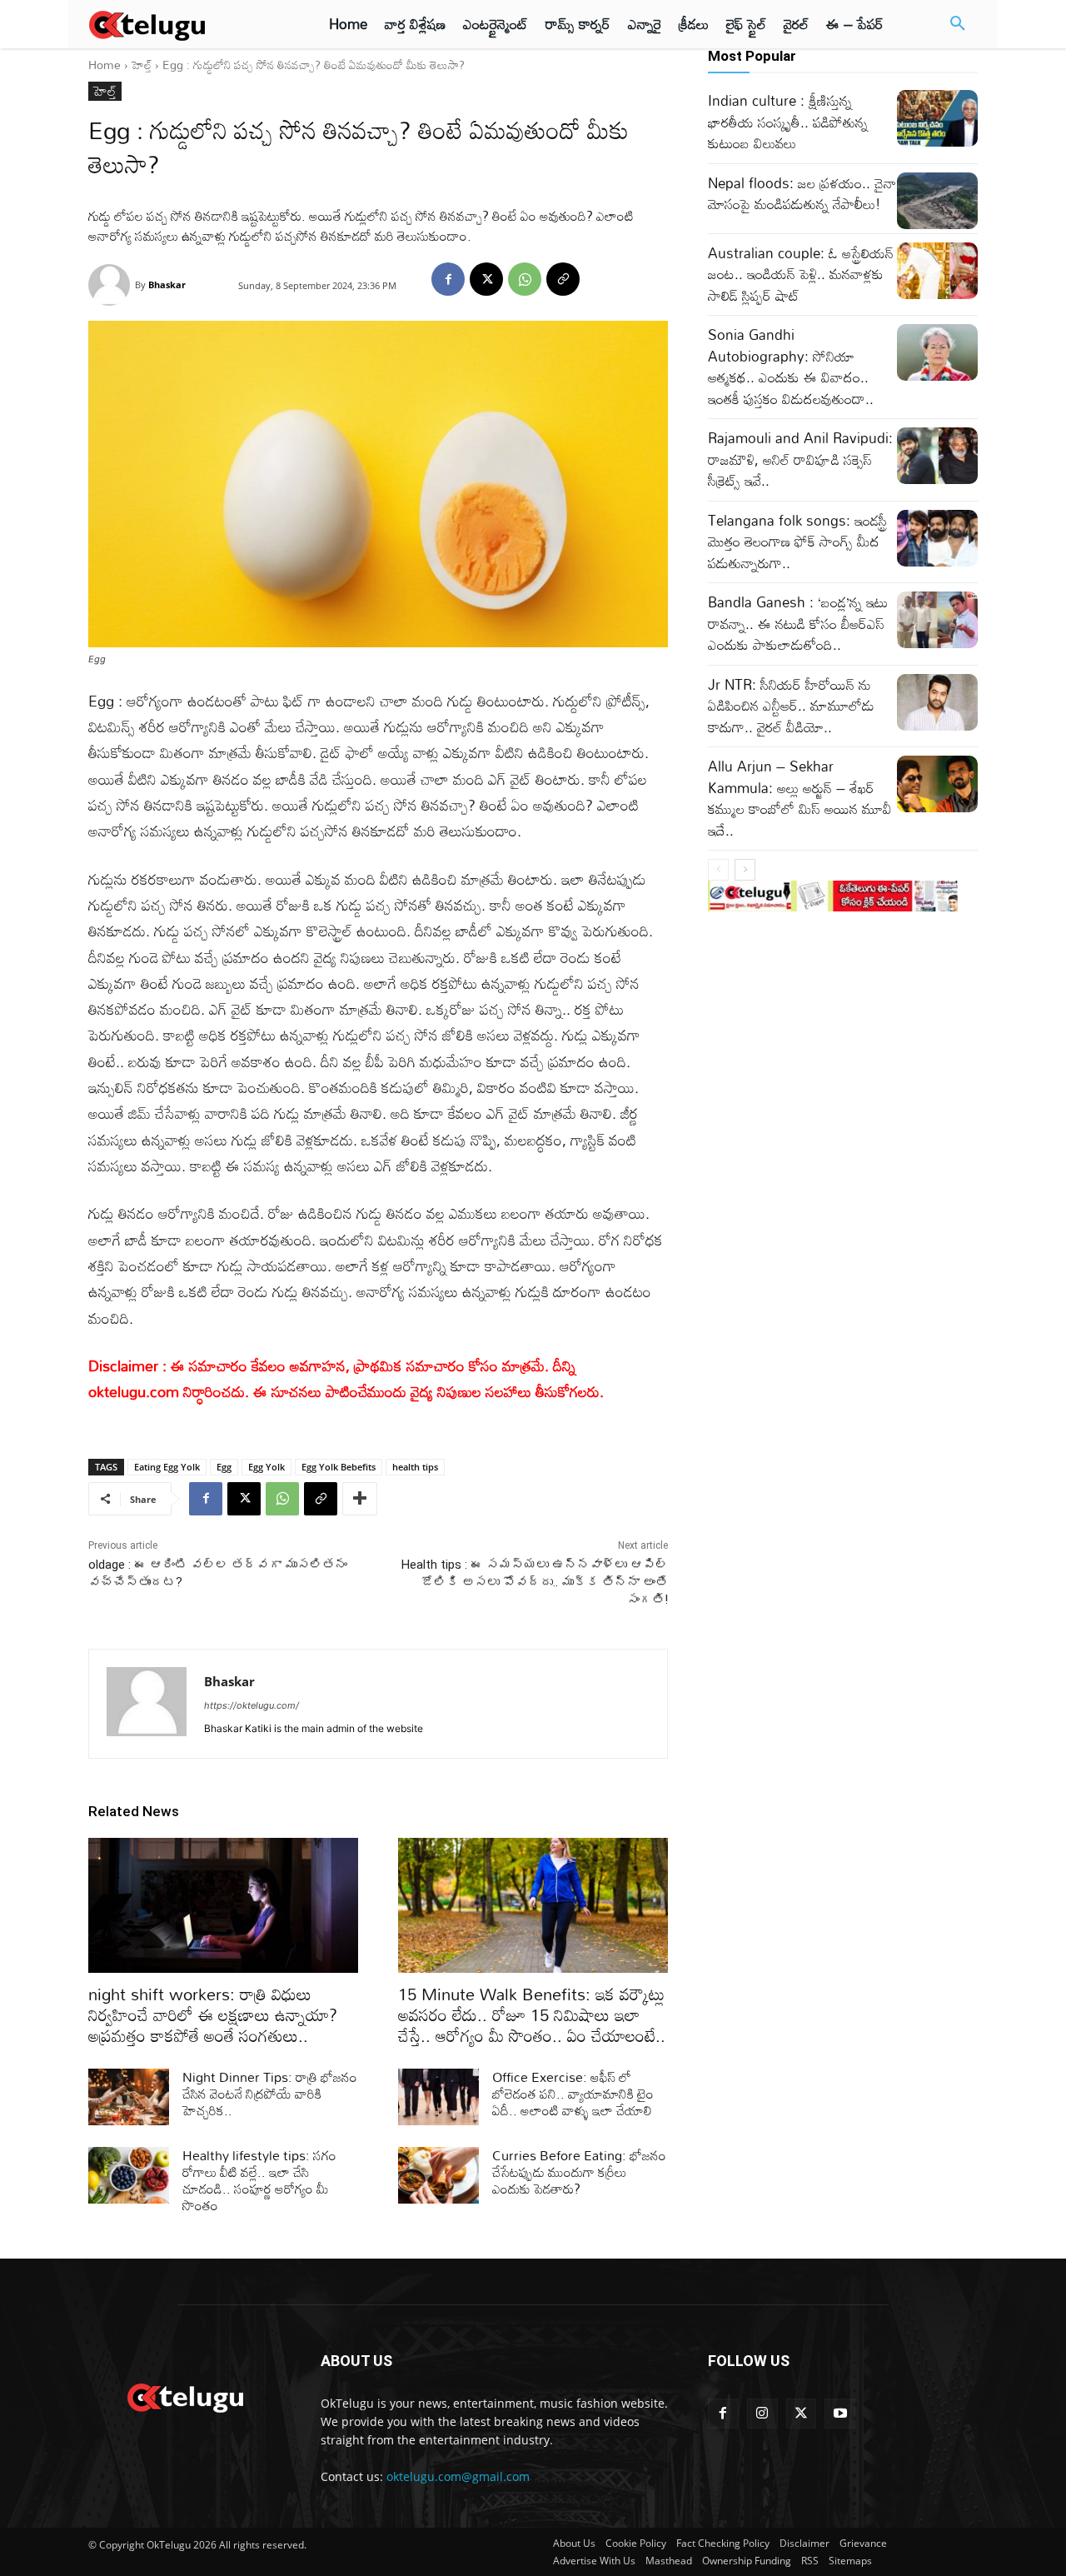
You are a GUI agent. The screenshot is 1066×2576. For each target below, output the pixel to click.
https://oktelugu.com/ (252, 1705)
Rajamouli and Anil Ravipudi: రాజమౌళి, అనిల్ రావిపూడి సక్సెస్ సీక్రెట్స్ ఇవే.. (800, 459)
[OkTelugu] (184, 24)
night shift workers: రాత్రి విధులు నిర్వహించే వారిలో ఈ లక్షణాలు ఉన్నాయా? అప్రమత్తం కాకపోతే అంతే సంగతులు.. (213, 2014)
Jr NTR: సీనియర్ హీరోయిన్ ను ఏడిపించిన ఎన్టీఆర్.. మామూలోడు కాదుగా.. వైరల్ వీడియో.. (791, 706)
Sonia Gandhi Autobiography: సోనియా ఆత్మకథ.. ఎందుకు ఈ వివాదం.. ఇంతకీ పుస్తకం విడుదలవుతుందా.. (791, 367)
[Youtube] (840, 2414)
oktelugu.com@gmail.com (458, 2476)
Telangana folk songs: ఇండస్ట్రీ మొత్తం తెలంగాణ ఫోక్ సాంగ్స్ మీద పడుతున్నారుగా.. (797, 542)
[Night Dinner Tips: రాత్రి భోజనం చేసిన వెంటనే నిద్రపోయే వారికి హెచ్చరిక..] (129, 2097)
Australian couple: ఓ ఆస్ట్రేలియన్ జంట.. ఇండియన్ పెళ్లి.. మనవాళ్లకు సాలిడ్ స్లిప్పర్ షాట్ (801, 274)
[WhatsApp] (525, 279)
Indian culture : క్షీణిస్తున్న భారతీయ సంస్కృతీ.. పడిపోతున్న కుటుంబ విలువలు (788, 122)
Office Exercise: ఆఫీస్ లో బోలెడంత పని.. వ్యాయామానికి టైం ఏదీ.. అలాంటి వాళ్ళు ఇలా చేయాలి (573, 2094)
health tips (415, 1467)
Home (105, 65)
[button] (958, 24)
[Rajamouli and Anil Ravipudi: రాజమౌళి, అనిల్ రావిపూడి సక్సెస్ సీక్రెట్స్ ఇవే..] (937, 456)
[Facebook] (448, 279)
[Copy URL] (563, 279)
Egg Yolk (266, 1467)
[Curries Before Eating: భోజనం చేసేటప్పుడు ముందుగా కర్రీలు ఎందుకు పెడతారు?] (438, 2175)
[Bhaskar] (112, 285)
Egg (224, 1467)
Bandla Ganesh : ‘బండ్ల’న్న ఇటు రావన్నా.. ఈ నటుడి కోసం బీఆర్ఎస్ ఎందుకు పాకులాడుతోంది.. (798, 623)
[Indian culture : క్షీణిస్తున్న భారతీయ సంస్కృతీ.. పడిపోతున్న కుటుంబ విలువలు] (937, 118)
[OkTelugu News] (184, 2396)
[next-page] (745, 870)
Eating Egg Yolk (167, 1467)
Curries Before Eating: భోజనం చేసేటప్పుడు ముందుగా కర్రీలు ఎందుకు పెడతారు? (579, 2172)
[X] (486, 279)
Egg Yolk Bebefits (339, 1467)
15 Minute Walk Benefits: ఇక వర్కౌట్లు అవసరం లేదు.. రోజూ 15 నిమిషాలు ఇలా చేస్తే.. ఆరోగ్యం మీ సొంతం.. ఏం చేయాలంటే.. (532, 2014)
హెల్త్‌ (142, 65)
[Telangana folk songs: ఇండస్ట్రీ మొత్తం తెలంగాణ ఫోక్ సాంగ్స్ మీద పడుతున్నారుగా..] (937, 538)
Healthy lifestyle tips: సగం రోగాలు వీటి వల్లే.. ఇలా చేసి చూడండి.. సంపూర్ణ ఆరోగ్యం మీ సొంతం (259, 2180)
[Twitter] (802, 2414)
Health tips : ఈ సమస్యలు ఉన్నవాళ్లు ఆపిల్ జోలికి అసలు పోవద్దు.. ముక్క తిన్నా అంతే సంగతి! (535, 1582)
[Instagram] (762, 2414)
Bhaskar (167, 285)
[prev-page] (718, 870)
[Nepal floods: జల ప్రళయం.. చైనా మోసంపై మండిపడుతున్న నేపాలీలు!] (937, 201)
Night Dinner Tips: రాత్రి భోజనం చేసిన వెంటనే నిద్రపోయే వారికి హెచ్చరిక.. (270, 2094)
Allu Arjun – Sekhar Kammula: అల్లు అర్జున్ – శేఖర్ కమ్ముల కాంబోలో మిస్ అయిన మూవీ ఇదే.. (800, 798)
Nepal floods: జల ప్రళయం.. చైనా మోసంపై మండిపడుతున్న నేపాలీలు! (802, 194)
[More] (360, 1499)
